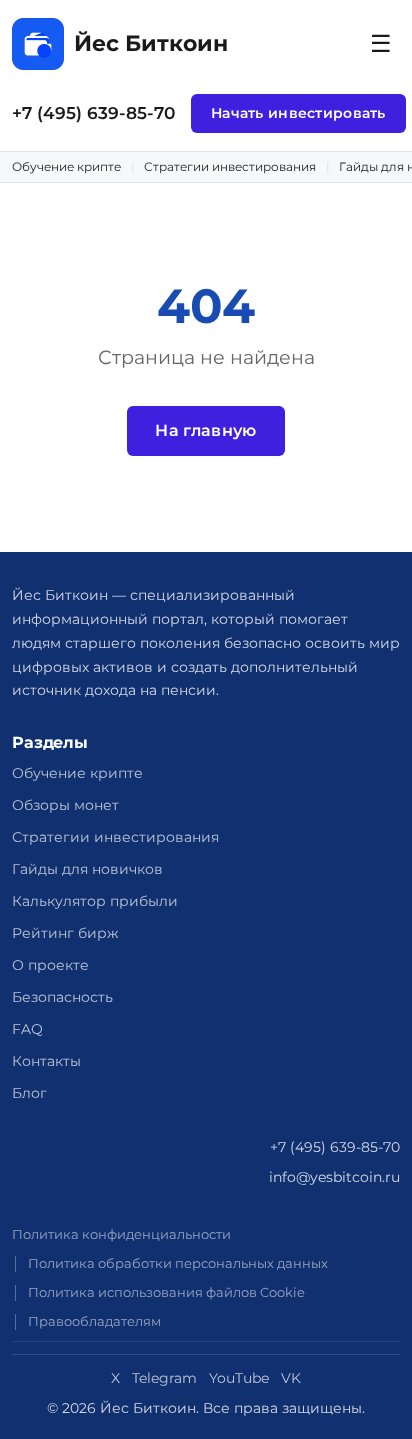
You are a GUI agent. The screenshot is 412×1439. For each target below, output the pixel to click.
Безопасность (62, 997)
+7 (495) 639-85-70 (93, 113)
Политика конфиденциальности (121, 1234)
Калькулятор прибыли (95, 901)
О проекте (50, 965)
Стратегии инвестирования (230, 166)
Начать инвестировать (298, 113)
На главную (205, 430)
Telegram (164, 1378)
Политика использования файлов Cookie (166, 1292)
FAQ (27, 1029)
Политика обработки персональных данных (178, 1263)
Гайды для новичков (87, 869)
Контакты (46, 1061)
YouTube (239, 1378)
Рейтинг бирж (65, 933)
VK (291, 1378)
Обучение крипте (66, 166)
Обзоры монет (65, 805)
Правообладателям (94, 1321)
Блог (29, 1093)
